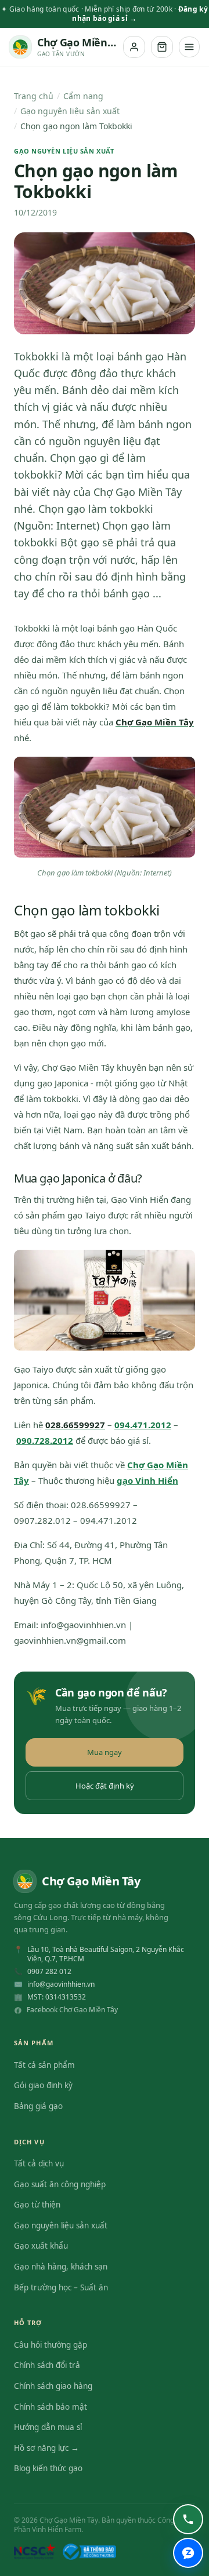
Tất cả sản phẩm (44, 2065)
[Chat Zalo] (188, 2553)
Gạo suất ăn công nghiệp (60, 2184)
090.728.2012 (45, 1440)
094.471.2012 (143, 1425)
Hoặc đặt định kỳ (105, 1786)
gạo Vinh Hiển (147, 1480)
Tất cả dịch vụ (39, 2163)
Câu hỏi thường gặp (51, 2345)
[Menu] (189, 47)
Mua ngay (105, 1752)
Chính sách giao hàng (53, 2386)
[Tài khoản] (134, 47)
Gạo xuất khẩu (41, 2246)
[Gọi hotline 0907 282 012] (188, 2519)
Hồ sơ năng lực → (46, 2448)
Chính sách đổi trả (47, 2365)
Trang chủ (34, 96)
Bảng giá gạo (38, 2106)
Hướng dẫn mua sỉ (48, 2427)
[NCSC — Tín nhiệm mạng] (35, 2552)
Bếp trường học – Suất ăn (61, 2287)
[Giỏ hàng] (162, 47)
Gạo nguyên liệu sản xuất (70, 111)
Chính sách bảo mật (51, 2407)
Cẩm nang (83, 96)
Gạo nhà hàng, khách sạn (61, 2267)
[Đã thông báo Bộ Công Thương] (89, 2552)
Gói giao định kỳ (43, 2085)
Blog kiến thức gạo (48, 2468)
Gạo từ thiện (37, 2205)
